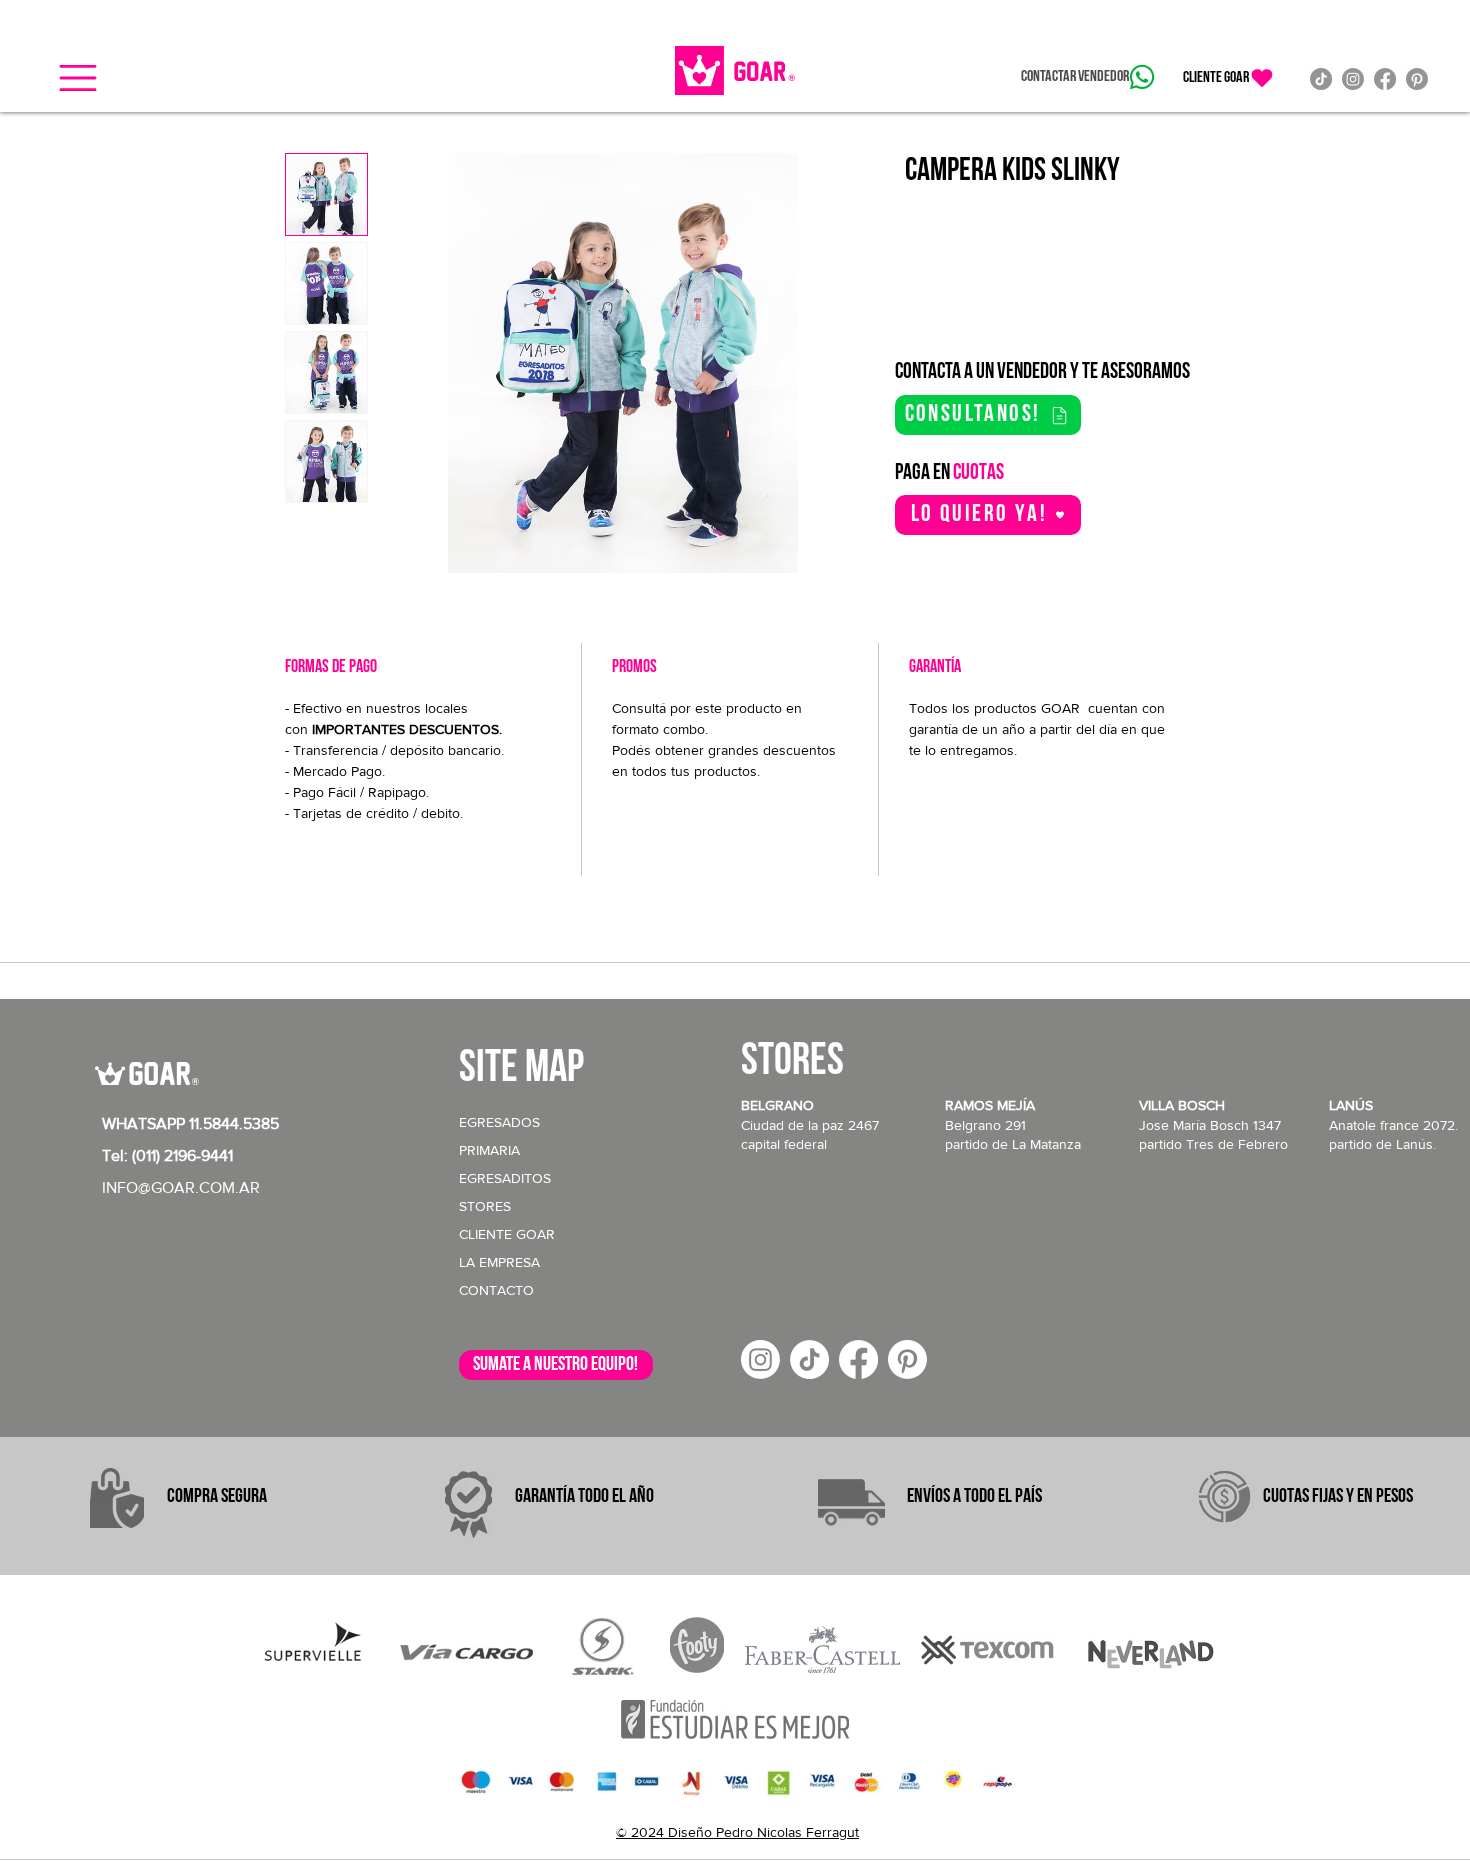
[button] (78, 78)
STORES (485, 1206)
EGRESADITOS (505, 1178)
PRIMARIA (489, 1150)
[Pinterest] (1417, 79)
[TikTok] (1321, 79)
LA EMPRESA (499, 1262)
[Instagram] (1353, 79)
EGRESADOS (499, 1122)
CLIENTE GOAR (507, 1234)
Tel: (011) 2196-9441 (167, 1155)
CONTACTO (496, 1290)
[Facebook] (1385, 79)
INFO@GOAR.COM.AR (181, 1187)
